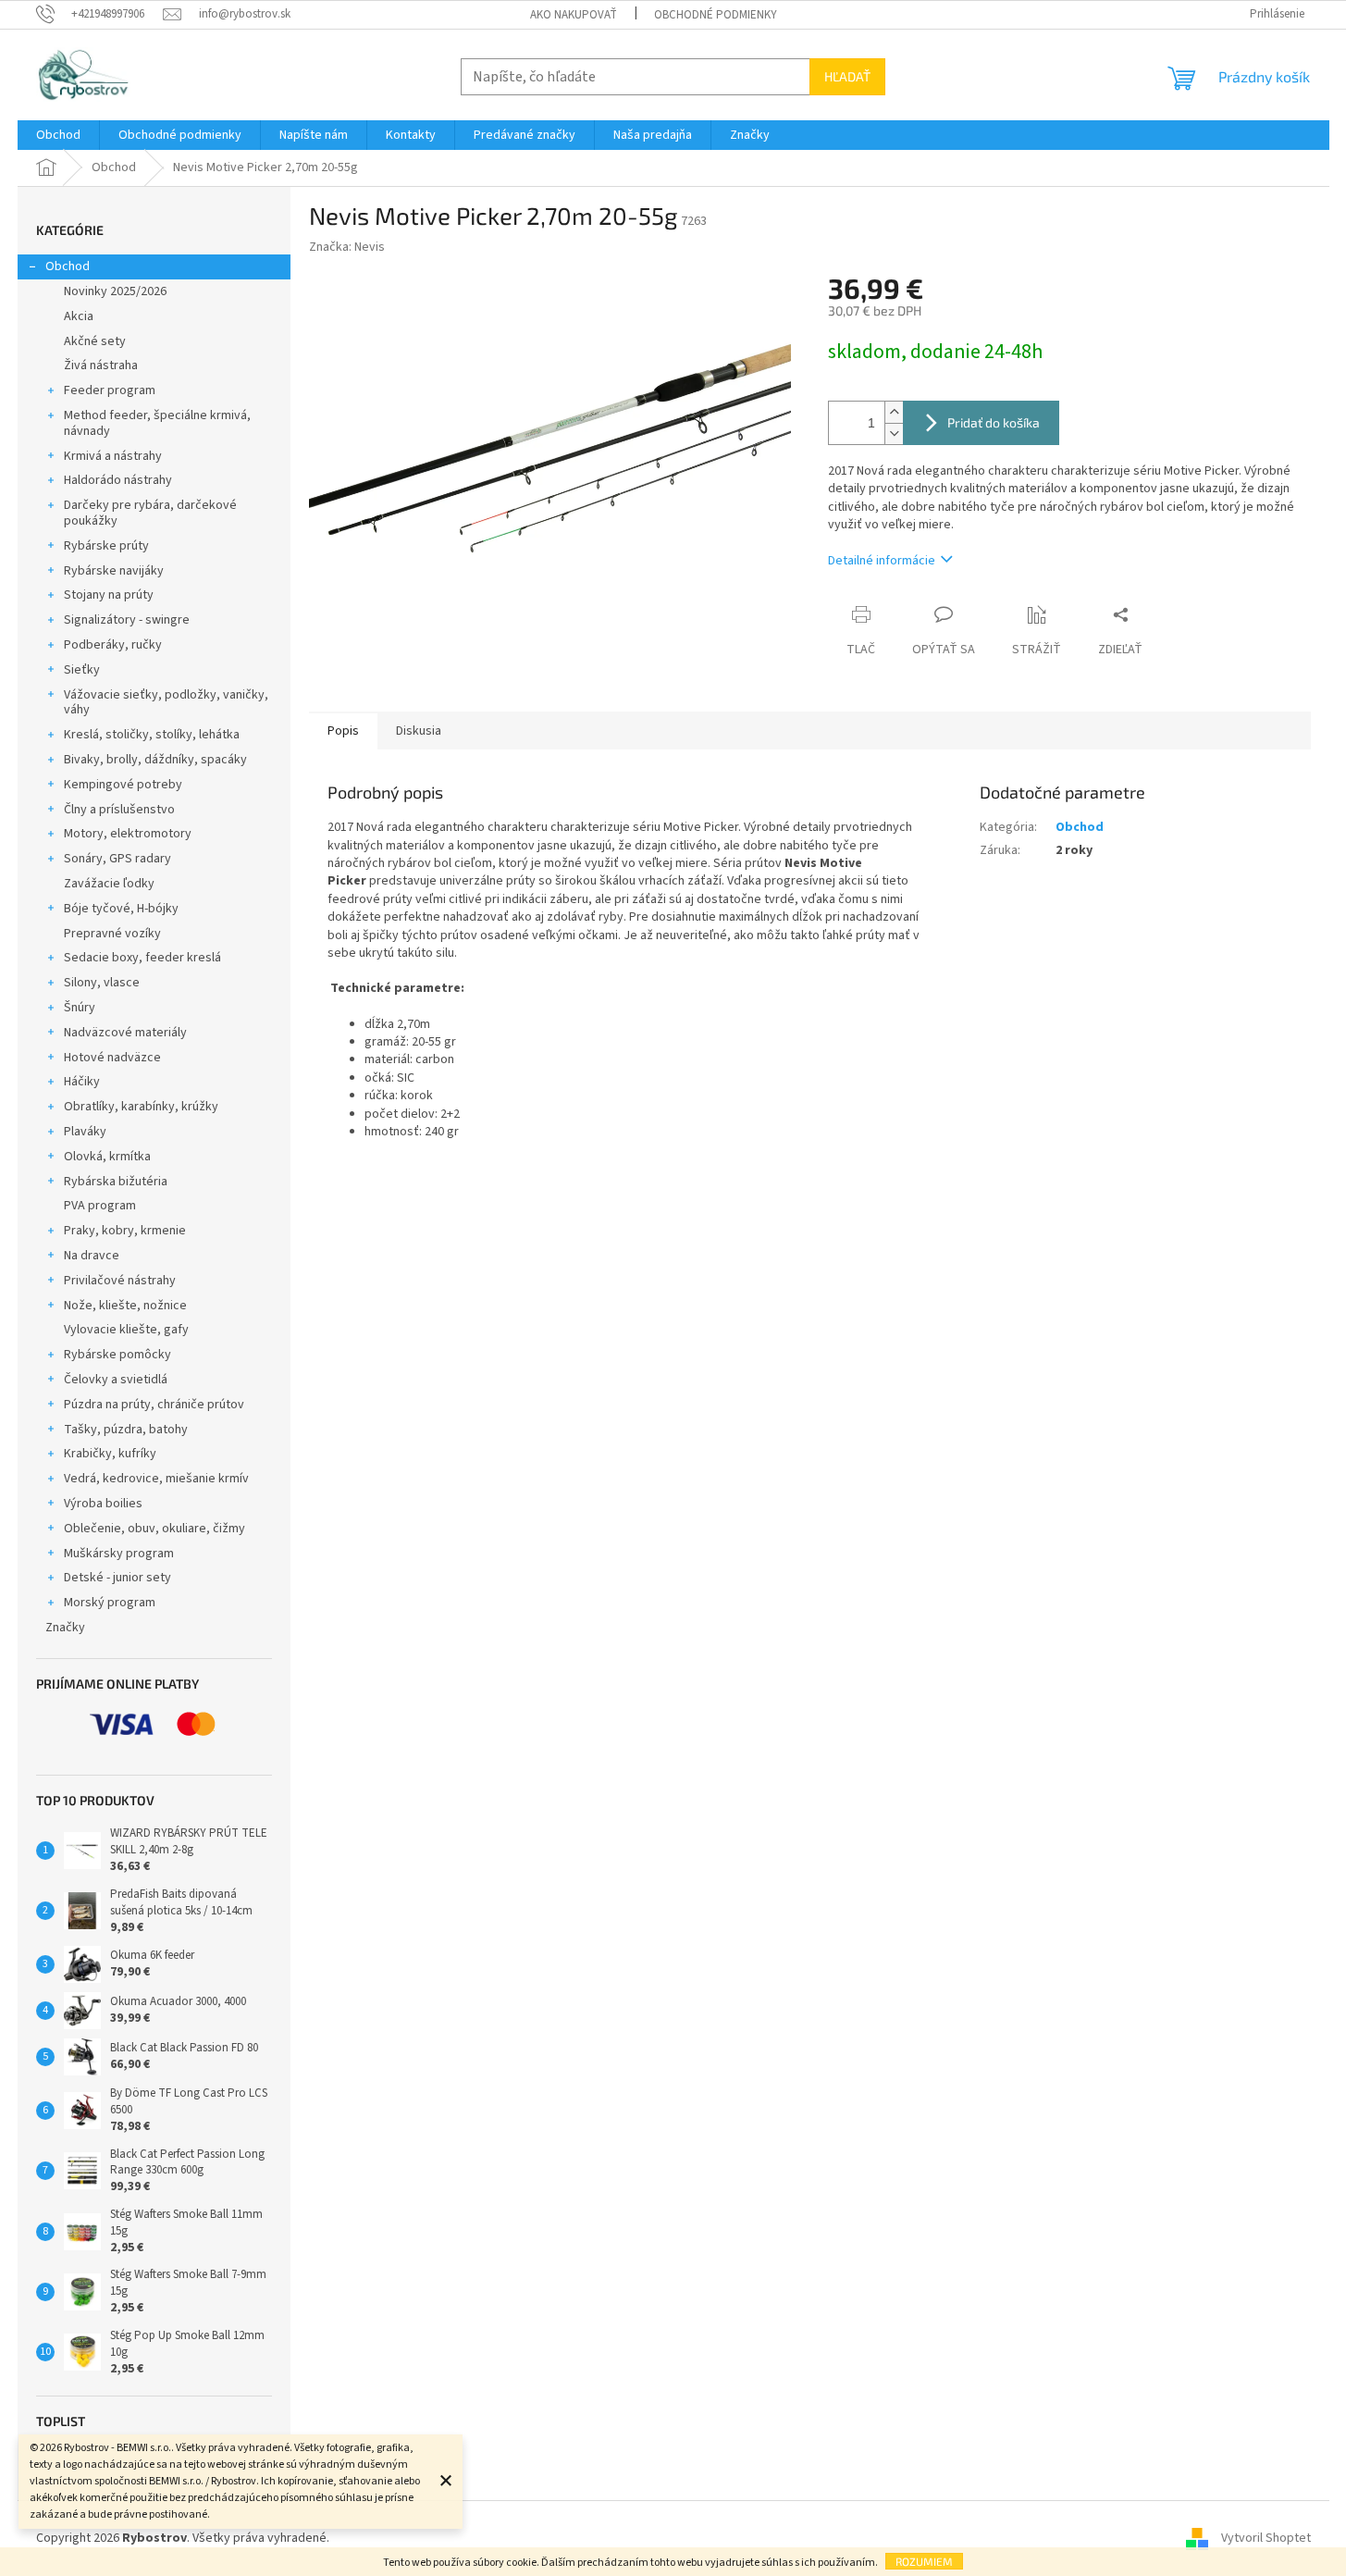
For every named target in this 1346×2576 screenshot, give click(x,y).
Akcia (79, 316)
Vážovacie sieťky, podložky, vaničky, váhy (166, 703)
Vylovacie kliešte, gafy (126, 1330)
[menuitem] (58, 135)
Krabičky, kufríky (110, 1454)
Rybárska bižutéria (116, 1182)
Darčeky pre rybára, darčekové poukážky (150, 513)
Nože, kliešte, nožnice (125, 1306)
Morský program (110, 1603)
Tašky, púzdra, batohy (126, 1430)
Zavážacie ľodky (109, 884)
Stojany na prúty (109, 595)
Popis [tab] (343, 731)
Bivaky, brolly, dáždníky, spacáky (155, 760)
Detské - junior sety (117, 1578)
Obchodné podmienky (716, 15)
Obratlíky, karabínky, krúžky (141, 1107)
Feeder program (110, 390)
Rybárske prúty (106, 546)
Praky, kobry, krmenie (125, 1231)
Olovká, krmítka (107, 1157)
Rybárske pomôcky (117, 1355)
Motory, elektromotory (128, 834)
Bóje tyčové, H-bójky (121, 909)
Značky (65, 1628)
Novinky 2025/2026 (115, 291)
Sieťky (82, 670)
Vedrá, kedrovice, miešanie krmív (156, 1479)
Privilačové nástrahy (120, 1281)
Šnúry (80, 1008)
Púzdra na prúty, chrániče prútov (154, 1405)
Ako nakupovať (574, 15)
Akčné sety (95, 341)
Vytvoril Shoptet (1266, 2538)
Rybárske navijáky (114, 571)
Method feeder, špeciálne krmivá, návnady (157, 423)
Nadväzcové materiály (125, 1033)
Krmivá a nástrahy (113, 456)
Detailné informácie (882, 561)
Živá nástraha (101, 365)
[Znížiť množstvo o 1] (894, 433)
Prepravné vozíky (112, 934)
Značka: (347, 247)
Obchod (68, 266)
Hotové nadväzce (112, 1058)
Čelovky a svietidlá (116, 1380)
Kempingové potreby (123, 785)
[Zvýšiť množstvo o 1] (894, 412)
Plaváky (85, 1132)
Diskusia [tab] (419, 731)
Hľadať (847, 76)
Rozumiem (924, 2561)
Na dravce (92, 1256)
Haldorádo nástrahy (118, 480)
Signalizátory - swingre (127, 620)
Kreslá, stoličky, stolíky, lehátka (152, 735)
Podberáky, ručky (113, 645)
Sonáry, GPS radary (117, 859)
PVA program (100, 1206)
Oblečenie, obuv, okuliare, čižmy (154, 1529)
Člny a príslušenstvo (119, 810)
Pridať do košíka (994, 422)
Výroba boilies (103, 1504)
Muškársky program (119, 1554)
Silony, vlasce (102, 983)
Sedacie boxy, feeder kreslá (142, 958)
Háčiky (82, 1082)
